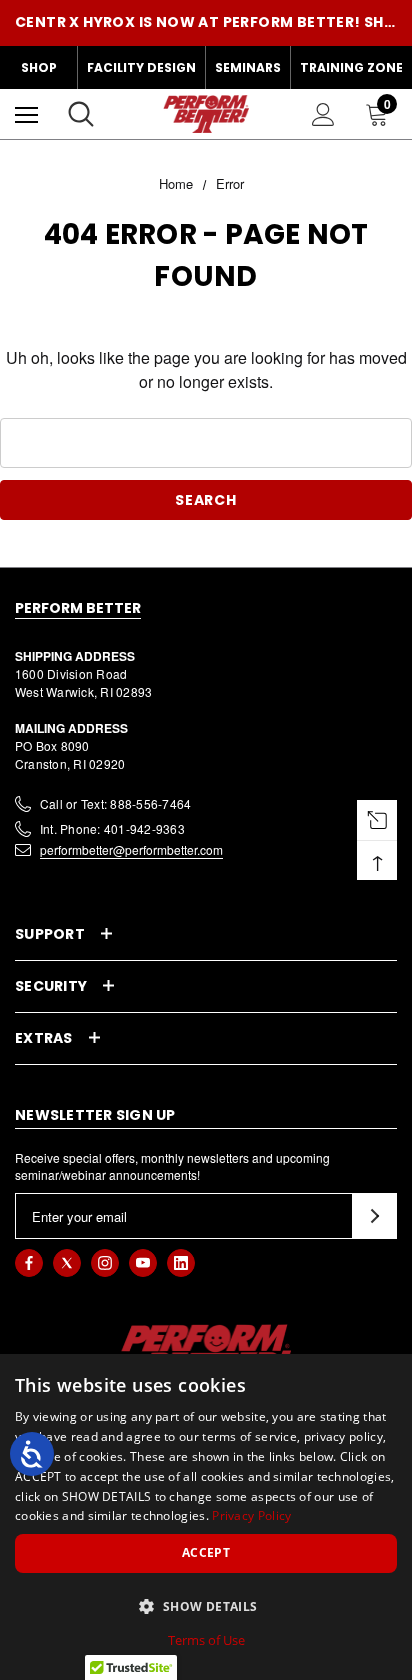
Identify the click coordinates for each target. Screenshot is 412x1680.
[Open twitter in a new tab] (67, 1263)
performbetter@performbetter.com (131, 849)
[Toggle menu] (26, 114)
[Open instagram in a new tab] (105, 1263)
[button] (206, 1606)
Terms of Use (206, 1640)
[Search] (81, 114)
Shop (39, 67)
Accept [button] (206, 1552)
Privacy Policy (251, 1515)
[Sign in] (323, 114)
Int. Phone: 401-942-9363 (112, 828)
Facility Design (141, 67)
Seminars (248, 67)
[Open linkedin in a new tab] (181, 1263)
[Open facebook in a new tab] (29, 1263)
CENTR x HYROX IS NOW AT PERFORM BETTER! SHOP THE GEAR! (206, 22)
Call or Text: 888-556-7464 (115, 803)
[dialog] (206, 1517)
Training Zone (351, 67)
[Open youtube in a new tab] (143, 1263)
